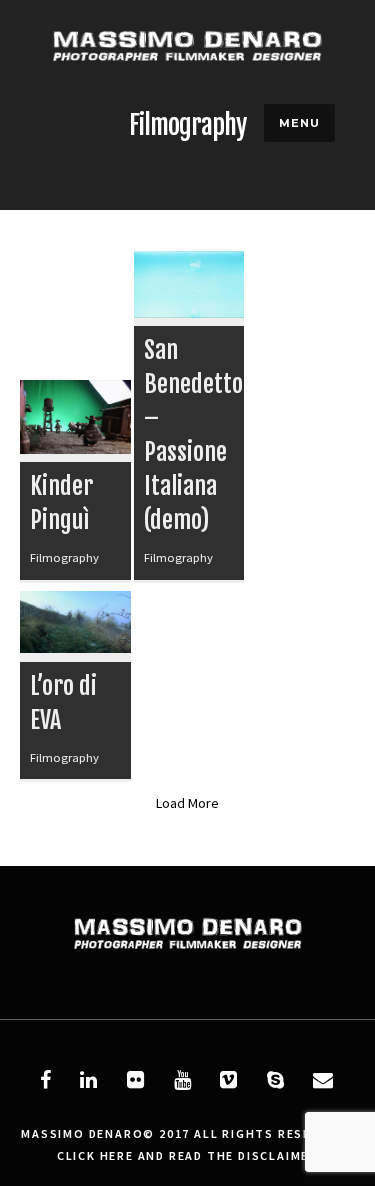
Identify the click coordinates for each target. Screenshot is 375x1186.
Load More (187, 803)
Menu (299, 123)
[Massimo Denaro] (187, 85)
